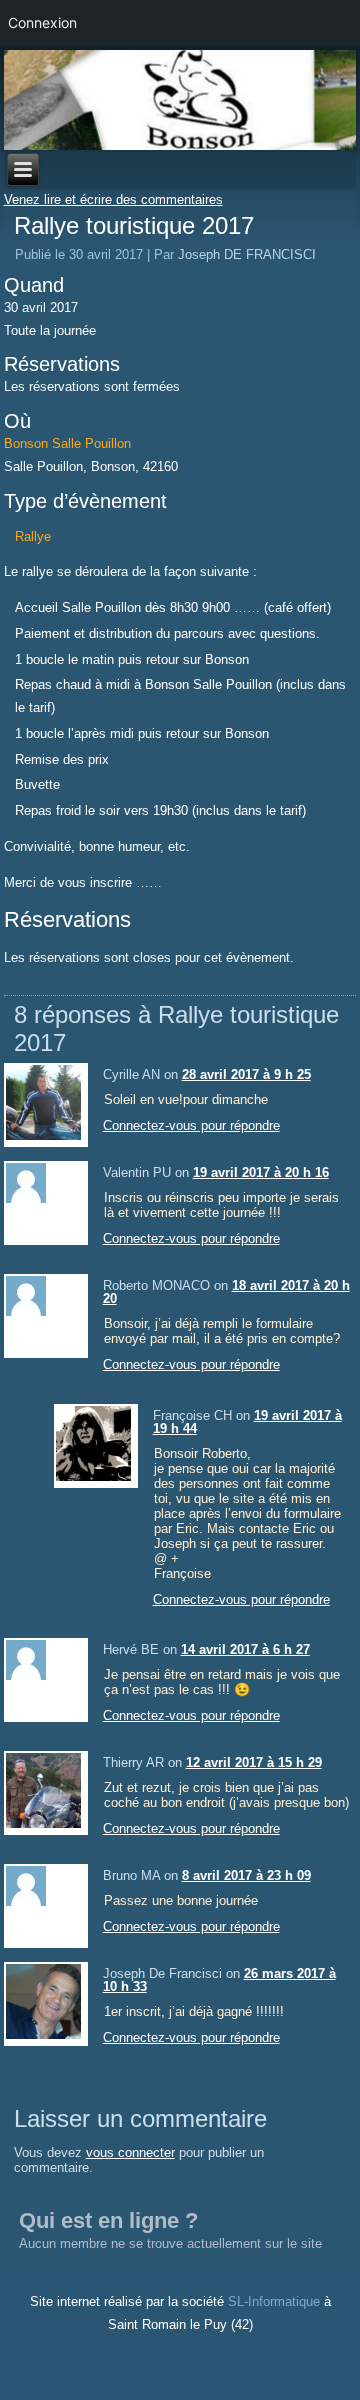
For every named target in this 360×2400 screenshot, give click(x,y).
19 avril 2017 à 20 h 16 (261, 1172)
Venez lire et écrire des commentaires (113, 199)
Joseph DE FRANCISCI (247, 254)
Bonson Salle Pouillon (67, 443)
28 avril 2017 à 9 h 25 (246, 1074)
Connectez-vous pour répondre (191, 1125)
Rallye (33, 536)
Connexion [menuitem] (42, 22)
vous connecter (130, 2152)
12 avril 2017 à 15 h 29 (254, 1762)
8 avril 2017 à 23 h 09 (246, 1875)
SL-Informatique (274, 2301)
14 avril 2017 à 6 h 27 (245, 1649)
